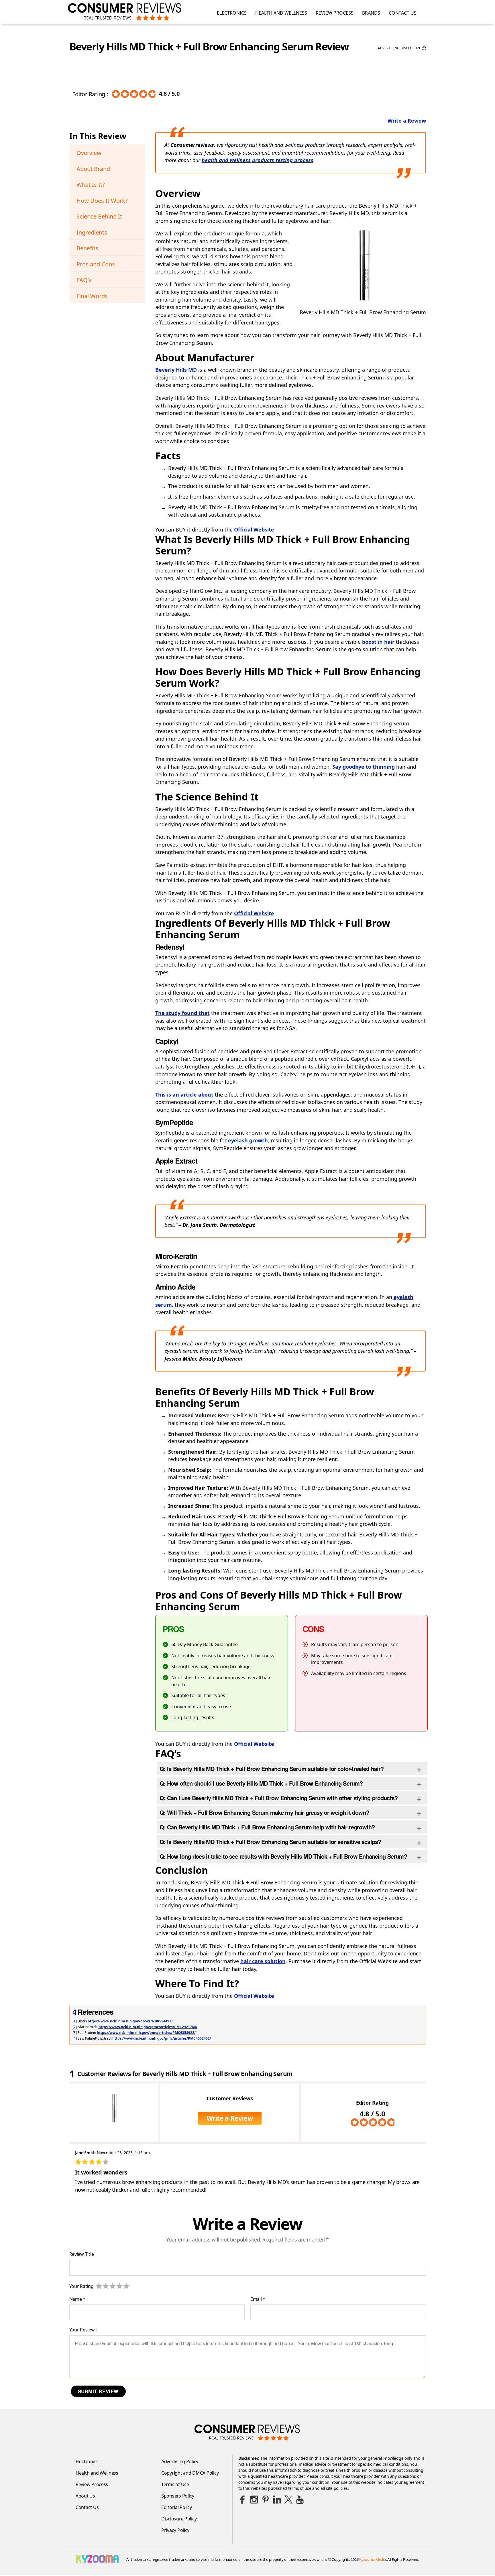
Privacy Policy (175, 2530)
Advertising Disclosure (401, 48)
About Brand (93, 169)
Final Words (92, 296)
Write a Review (407, 121)
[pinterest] (266, 2500)
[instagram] (254, 2500)
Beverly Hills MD (176, 370)
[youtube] (300, 2500)
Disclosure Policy (179, 2519)
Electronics (232, 13)
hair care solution (263, 1961)
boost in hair (378, 642)
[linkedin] (277, 2500)
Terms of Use (175, 2484)
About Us (85, 2496)
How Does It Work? (102, 201)
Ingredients (92, 232)
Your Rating (81, 2286)
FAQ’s (84, 280)
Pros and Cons (96, 264)
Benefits (87, 248)
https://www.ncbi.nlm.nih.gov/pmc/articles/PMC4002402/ (162, 2038)
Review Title (82, 2254)
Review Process (335, 13)
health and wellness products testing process (258, 160)
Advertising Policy (180, 2461)
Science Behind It (99, 216)
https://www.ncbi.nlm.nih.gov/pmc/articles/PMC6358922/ (146, 2033)
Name (77, 2299)
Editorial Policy (177, 2507)
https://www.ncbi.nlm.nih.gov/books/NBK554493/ (130, 2021)
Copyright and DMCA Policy (190, 2473)
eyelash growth (248, 1140)
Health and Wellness (281, 13)
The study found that (182, 1013)
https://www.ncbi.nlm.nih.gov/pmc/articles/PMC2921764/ (148, 2027)
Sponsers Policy (178, 2496)
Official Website (254, 530)
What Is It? (91, 185)
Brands (371, 13)
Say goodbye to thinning (364, 767)
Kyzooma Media (373, 2559)
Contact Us (403, 13)
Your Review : (83, 2330)
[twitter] (288, 2500)
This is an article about (184, 1095)
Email (258, 2299)
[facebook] (243, 2500)
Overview (89, 153)
